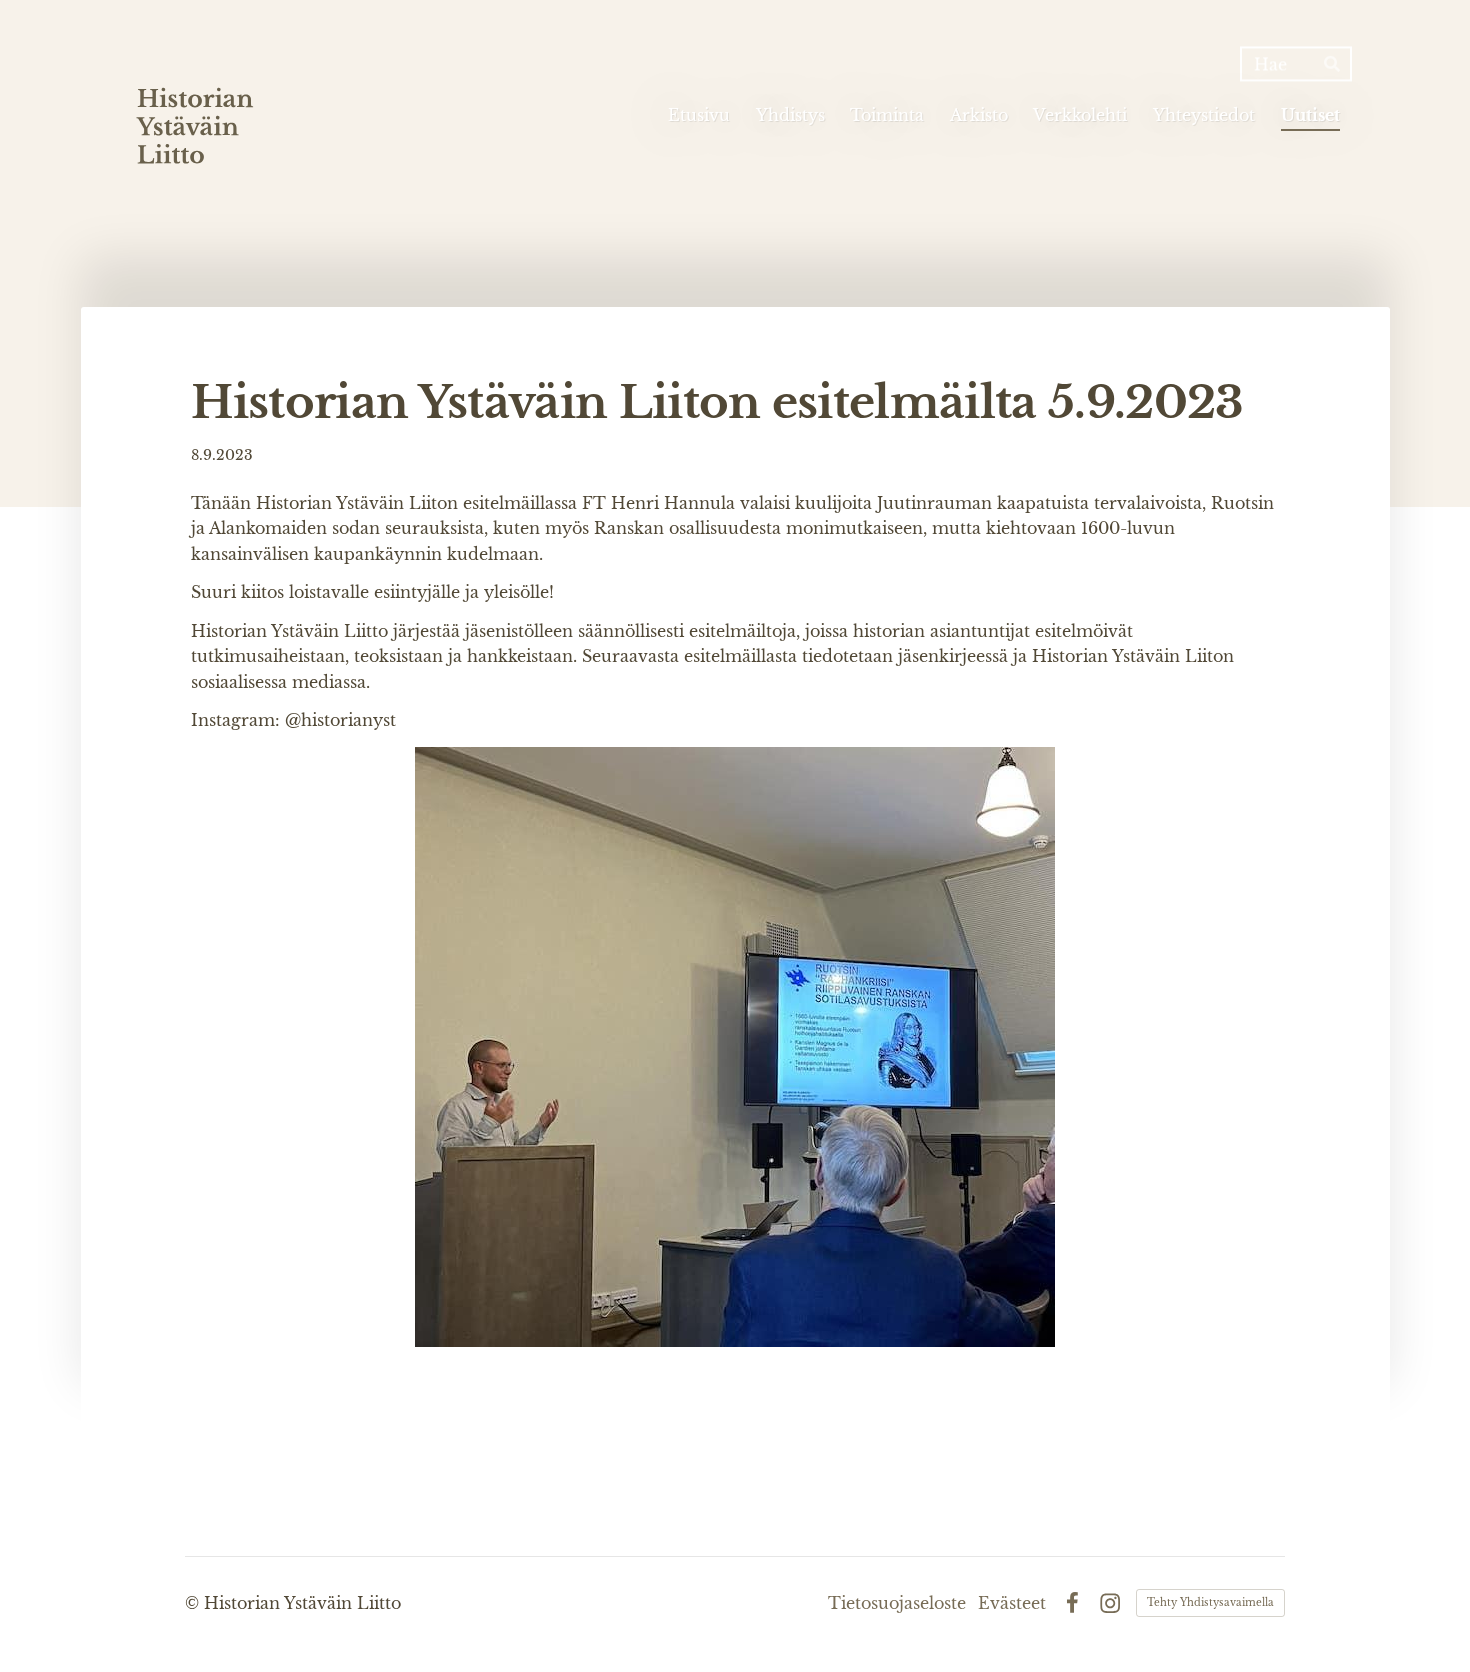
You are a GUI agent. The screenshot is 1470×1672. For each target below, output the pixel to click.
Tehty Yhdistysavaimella (1210, 1602)
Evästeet (1012, 1603)
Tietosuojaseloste (897, 1603)
